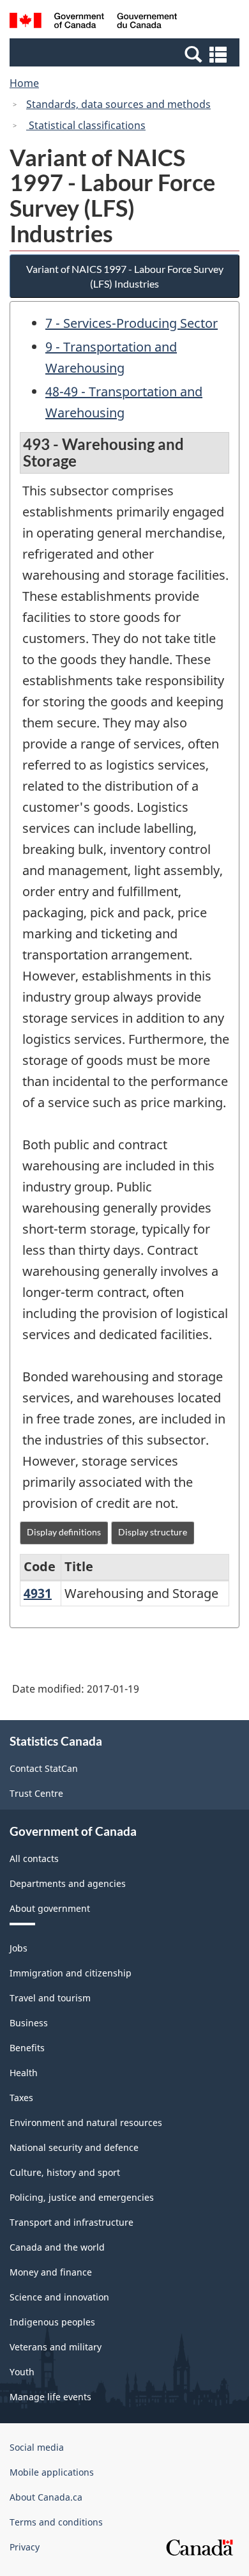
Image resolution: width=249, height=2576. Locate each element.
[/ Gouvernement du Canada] (94, 22)
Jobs (19, 1948)
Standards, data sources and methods (118, 104)
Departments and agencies (68, 1883)
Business (29, 2023)
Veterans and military (56, 2347)
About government (50, 1908)
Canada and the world (57, 2247)
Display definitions (64, 1532)
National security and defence (74, 2147)
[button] (126, 54)
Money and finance (51, 2272)
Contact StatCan (44, 1768)
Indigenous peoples (52, 2322)
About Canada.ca (46, 2497)
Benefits (27, 2048)
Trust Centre (36, 1793)
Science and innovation (59, 2297)
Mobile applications (52, 2472)
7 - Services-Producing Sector (132, 323)
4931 (38, 1593)
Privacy (25, 2547)
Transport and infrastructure (72, 2222)
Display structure (153, 1532)
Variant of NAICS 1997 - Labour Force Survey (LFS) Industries (125, 276)
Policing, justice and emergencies (82, 2197)
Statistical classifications (86, 125)
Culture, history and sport (65, 2172)
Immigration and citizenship (71, 1973)
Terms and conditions (56, 2522)
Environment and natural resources (86, 2122)
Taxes (21, 2098)
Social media (37, 2447)
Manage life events (50, 2397)
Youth (22, 2372)
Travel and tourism (50, 1998)
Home (24, 83)
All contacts (34, 1858)
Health (24, 2073)
